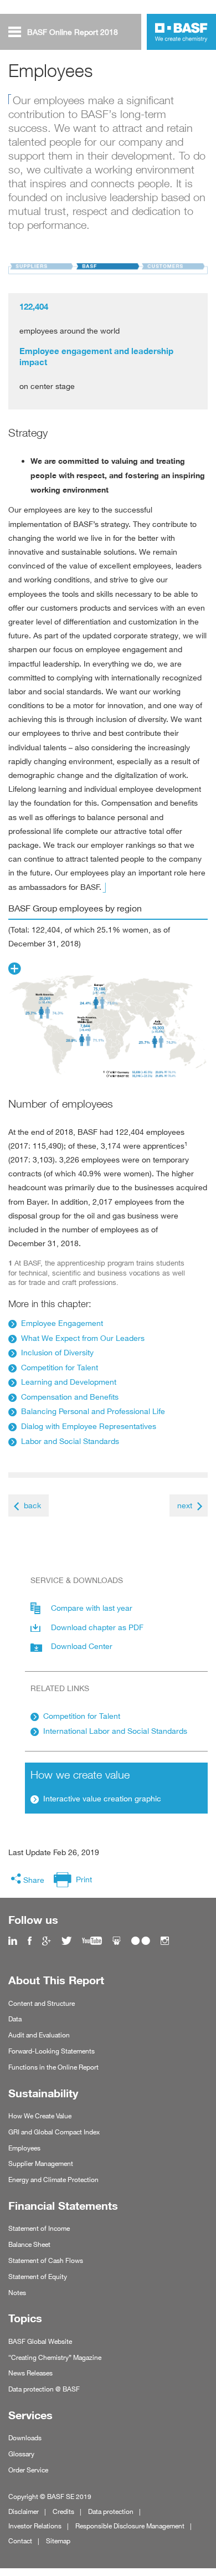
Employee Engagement (62, 1323)
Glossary (21, 2454)
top (204, 2539)
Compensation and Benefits (70, 1397)
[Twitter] (66, 1941)
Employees (24, 2148)
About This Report (56, 1980)
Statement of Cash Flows (46, 2260)
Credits (63, 2511)
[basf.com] (181, 34)
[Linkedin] (13, 1941)
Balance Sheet (29, 2244)
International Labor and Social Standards (115, 1731)
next (185, 1505)
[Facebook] (30, 1941)
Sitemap (58, 2541)
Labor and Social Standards (70, 1441)
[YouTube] (92, 1941)
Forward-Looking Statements (52, 2051)
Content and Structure (42, 2003)
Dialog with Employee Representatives (89, 1426)
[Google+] (47, 1941)
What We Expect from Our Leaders (83, 1338)
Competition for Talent (60, 1367)
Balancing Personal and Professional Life (93, 1411)
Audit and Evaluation (39, 2035)
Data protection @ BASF (44, 2389)
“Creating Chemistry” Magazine (55, 2357)
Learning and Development (69, 1382)
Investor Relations (35, 2526)
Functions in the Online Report (53, 2067)
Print (84, 1879)
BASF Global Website (40, 2341)
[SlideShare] (117, 1941)
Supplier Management (41, 2163)
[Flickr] (141, 1941)
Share (34, 1880)
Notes (17, 2293)
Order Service (28, 2470)
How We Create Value (40, 2116)
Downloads (25, 2438)
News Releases (30, 2373)
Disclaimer (24, 2511)
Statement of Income (39, 2228)
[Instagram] (165, 1941)
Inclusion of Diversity (57, 1352)
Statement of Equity (38, 2277)
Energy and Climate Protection (53, 2180)
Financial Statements (63, 2206)
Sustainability (43, 2093)
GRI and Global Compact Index (54, 2132)
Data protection (111, 2511)
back (32, 1505)
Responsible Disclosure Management (130, 2526)
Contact (20, 2541)
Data (15, 2019)
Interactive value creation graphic (102, 1798)
